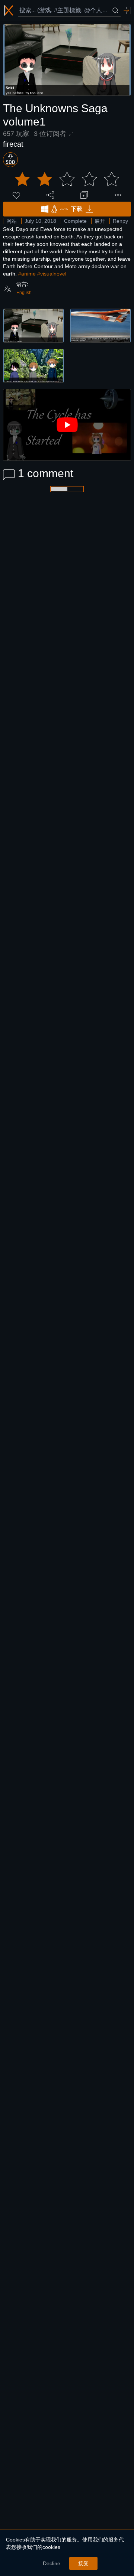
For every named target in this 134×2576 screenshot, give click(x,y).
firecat (13, 144)
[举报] (118, 195)
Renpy (120, 221)
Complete (75, 221)
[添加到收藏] (84, 195)
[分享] (50, 195)
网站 (12, 221)
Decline (52, 2563)
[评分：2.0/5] (67, 179)
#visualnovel (52, 274)
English (24, 293)
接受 (83, 2563)
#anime (27, 274)
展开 (100, 221)
